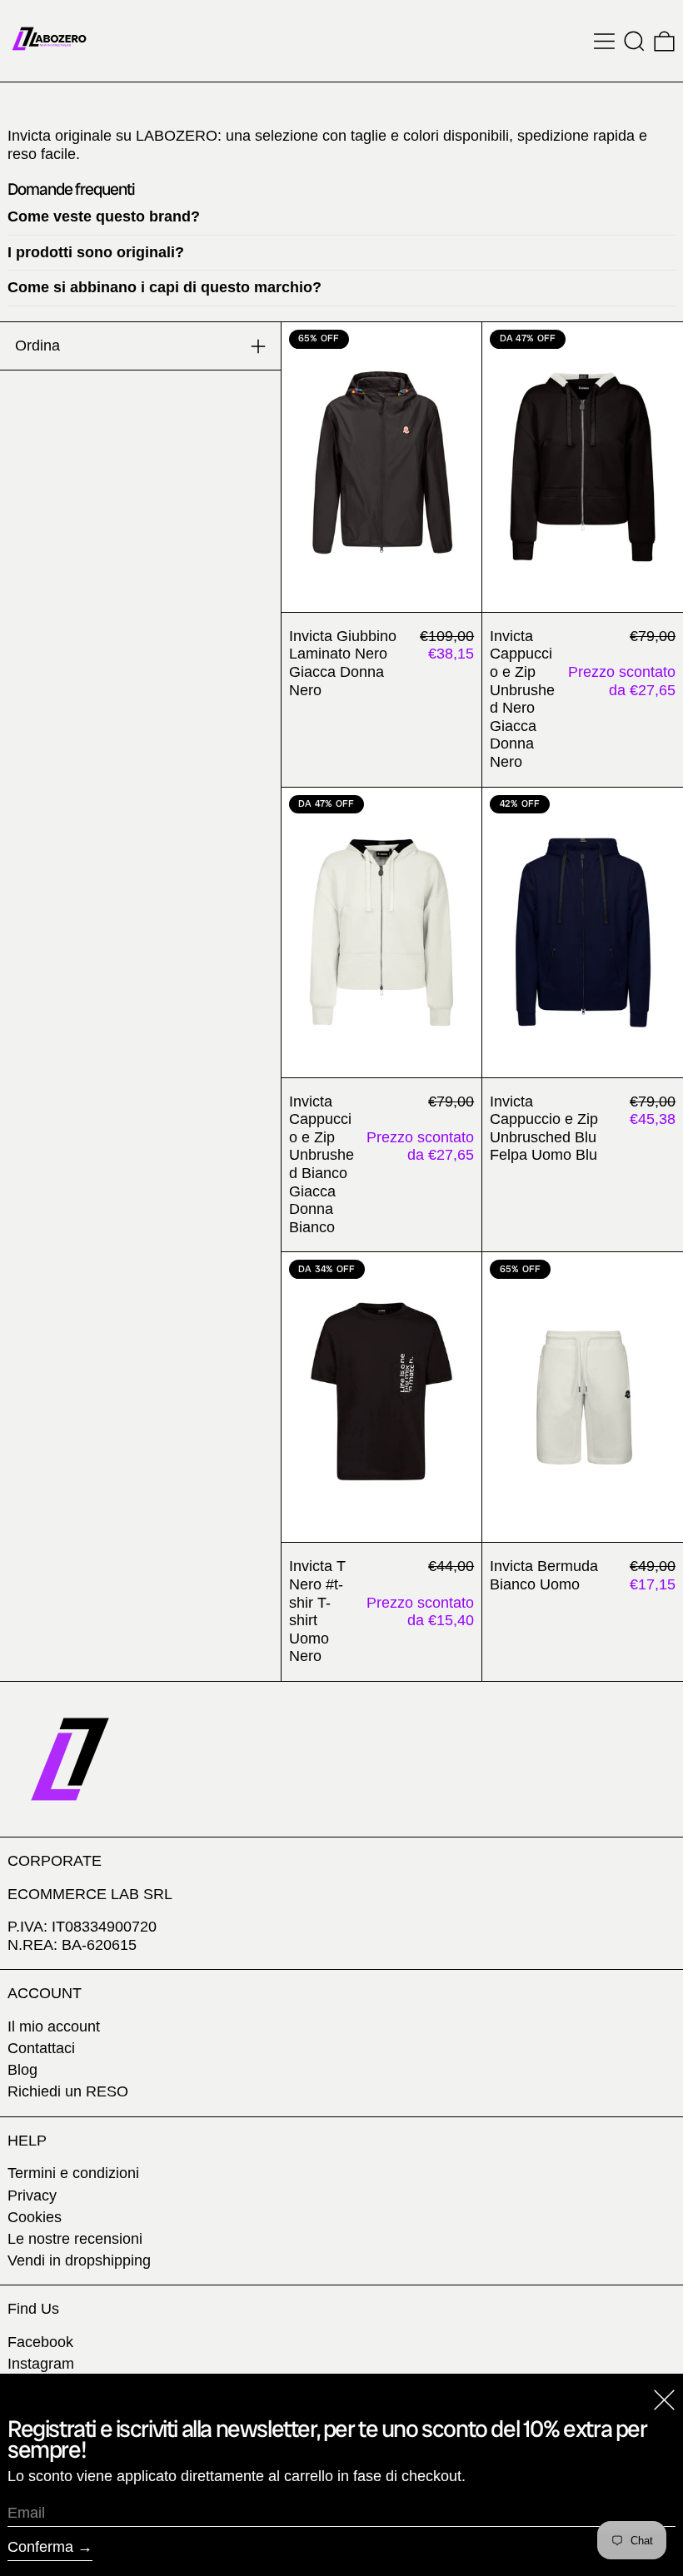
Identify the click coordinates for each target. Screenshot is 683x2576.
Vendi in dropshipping (79, 2260)
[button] (634, 41)
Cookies (35, 2217)
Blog (22, 2070)
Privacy (32, 2196)
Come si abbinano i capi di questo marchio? (165, 287)
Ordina (37, 346)
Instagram (41, 2364)
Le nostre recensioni (75, 2239)
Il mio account (54, 2026)
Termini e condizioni (73, 2173)
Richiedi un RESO (68, 2091)
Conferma (40, 2547)
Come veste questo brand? (104, 216)
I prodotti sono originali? (96, 252)
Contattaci (41, 2048)
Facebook (40, 2342)
